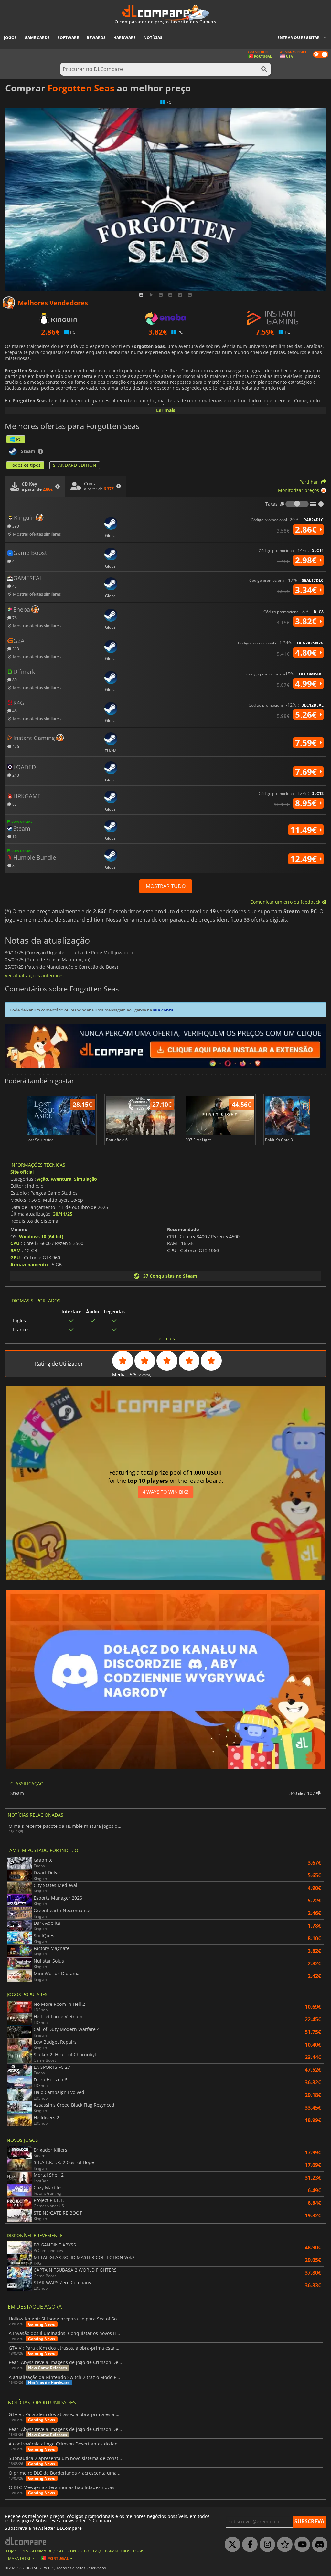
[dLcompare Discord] (318, 2545)
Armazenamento (29, 1265)
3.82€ (307, 621)
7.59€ (307, 743)
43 (14, 586)
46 (14, 711)
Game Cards (37, 38)
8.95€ (307, 803)
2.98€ (307, 560)
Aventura (61, 1179)
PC (19, 439)
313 (15, 649)
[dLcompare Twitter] (231, 2545)
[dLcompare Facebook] (248, 2545)
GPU (15, 1257)
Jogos (10, 38)
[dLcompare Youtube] (301, 2545)
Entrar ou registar (299, 38)
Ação (43, 1179)
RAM (16, 1250)
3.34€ (307, 590)
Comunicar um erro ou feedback (286, 902)
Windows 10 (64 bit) (41, 1236)
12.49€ (305, 859)
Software (68, 38)
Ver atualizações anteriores (34, 975)
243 (15, 775)
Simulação (85, 1179)
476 (15, 746)
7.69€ (307, 772)
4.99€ (307, 684)
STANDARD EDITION (75, 465)
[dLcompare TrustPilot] (283, 2545)
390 (15, 526)
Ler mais (166, 410)
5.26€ (307, 715)
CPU (15, 1243)
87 (14, 804)
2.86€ (307, 529)
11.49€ (305, 830)
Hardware (125, 38)
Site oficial (22, 1172)
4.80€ (307, 653)
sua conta (163, 1010)
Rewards (96, 38)
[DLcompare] (26, 2541)
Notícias (153, 38)
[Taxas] (297, 504)
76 (14, 618)
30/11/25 (63, 1214)
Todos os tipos (25, 465)
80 (14, 680)
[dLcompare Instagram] (266, 2545)
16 (14, 836)
